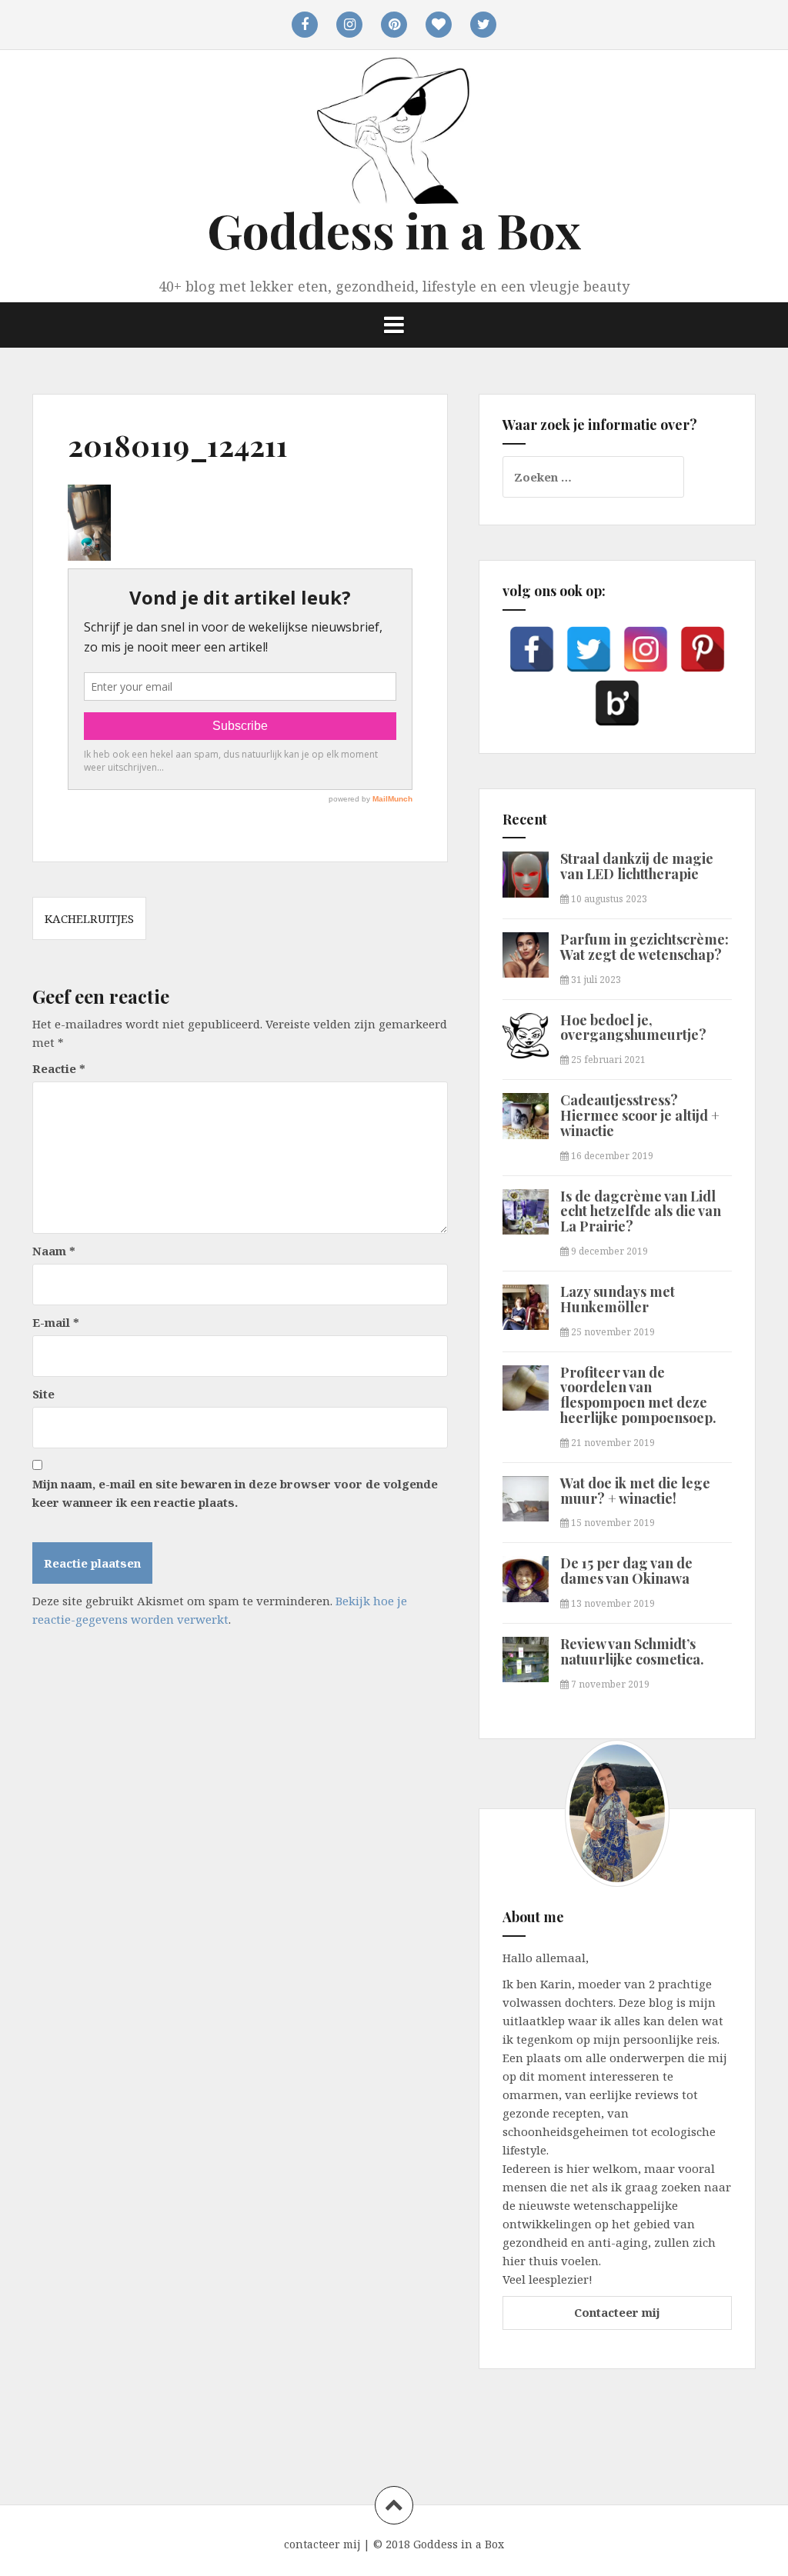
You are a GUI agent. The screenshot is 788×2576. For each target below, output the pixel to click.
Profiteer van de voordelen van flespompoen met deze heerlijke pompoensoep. (638, 1395)
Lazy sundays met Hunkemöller (618, 1299)
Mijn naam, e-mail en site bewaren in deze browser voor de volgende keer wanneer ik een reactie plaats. (235, 1493)
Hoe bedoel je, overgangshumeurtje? (633, 1028)
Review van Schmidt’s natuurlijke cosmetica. (632, 1651)
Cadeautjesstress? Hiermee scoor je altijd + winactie (640, 1115)
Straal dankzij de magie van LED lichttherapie (637, 866)
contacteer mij (322, 2544)
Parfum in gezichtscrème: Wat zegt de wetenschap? (644, 947)
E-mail (56, 1322)
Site (43, 1394)
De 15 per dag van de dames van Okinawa (626, 1571)
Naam (54, 1251)
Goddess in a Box (394, 230)
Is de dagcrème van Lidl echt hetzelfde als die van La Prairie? (641, 1211)
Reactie (59, 1068)
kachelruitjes (89, 918)
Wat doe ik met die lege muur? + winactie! (635, 1491)
